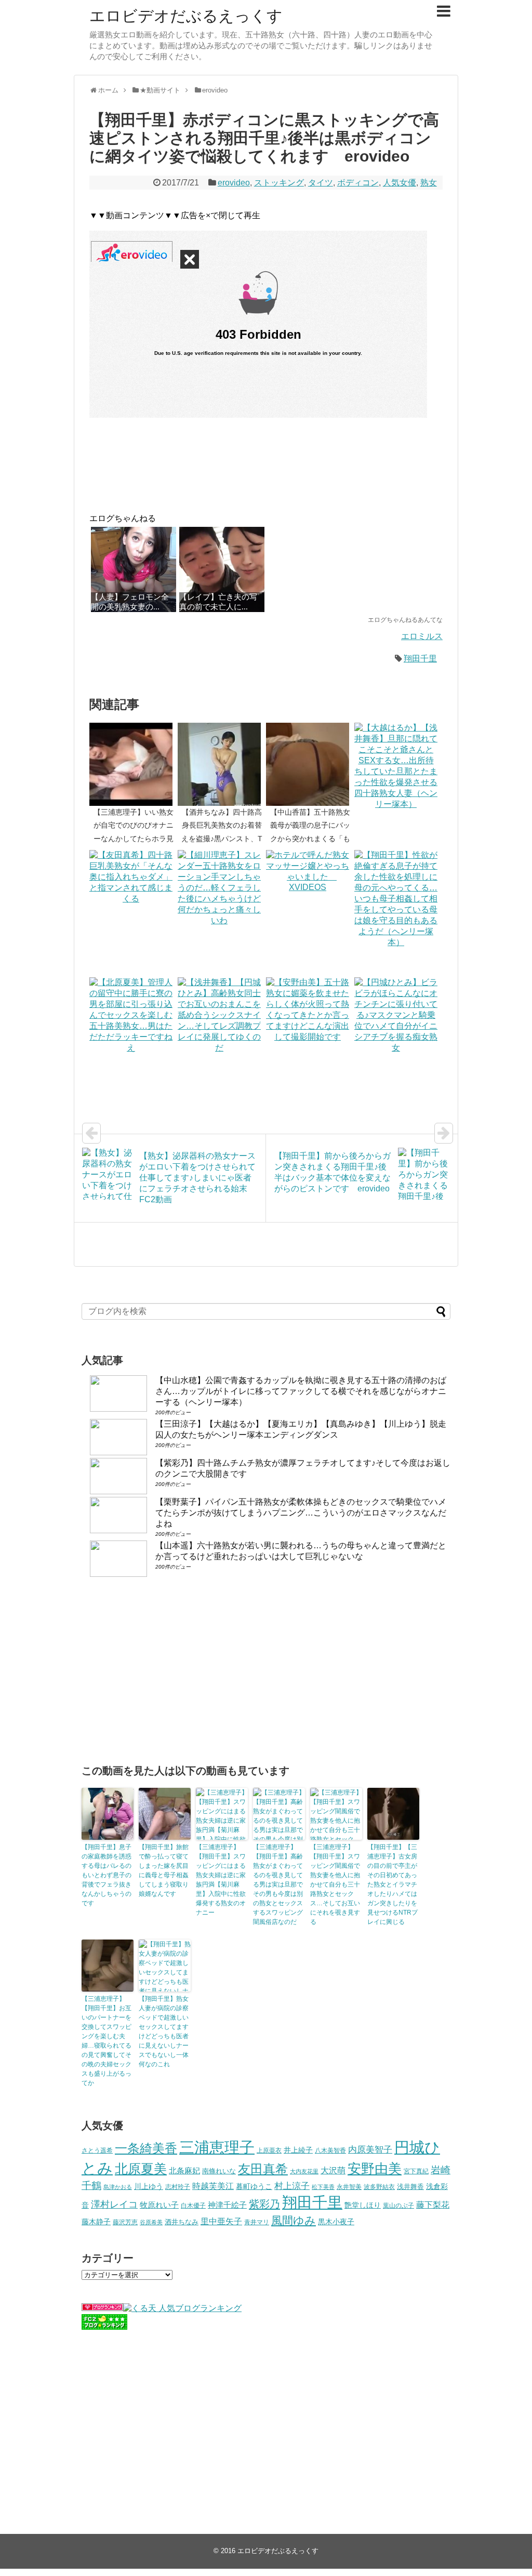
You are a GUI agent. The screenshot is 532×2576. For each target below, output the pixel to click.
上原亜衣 (269, 2150)
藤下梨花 (433, 2205)
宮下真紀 (416, 2171)
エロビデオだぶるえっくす (186, 16)
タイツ (321, 183)
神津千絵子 (227, 2205)
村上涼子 (292, 2186)
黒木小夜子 (336, 2222)
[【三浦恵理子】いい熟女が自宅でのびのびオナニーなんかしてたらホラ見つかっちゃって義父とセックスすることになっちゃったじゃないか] (134, 764)
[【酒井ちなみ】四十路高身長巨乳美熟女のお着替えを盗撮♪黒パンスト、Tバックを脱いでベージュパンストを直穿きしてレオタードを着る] (222, 764)
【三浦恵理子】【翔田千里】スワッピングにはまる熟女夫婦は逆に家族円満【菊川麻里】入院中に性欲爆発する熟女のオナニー (221, 1880)
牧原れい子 (159, 2205)
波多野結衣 (379, 2187)
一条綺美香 (146, 2148)
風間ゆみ (294, 2220)
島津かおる (118, 2187)
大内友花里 (304, 2171)
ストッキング (279, 183)
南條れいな (219, 2171)
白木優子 (193, 2206)
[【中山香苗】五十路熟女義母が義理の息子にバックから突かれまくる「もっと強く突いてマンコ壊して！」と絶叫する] (310, 764)
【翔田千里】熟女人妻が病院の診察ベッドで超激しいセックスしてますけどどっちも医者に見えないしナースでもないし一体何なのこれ (164, 2031)
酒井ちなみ (182, 2222)
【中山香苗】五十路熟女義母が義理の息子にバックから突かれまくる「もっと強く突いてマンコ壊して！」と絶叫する (310, 838)
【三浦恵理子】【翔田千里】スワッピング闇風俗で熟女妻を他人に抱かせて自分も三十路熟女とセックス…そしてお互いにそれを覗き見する (335, 1884)
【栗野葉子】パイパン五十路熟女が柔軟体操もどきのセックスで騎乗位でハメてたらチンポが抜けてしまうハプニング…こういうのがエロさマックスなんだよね (301, 1513)
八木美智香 (330, 2150)
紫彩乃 (264, 2204)
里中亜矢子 (221, 2221)
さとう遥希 (97, 2150)
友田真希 (263, 2169)
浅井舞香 (410, 2187)
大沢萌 (333, 2170)
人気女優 (400, 183)
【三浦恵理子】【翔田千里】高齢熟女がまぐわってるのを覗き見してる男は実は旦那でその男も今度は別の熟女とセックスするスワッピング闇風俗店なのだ (278, 1884)
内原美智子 (370, 2149)
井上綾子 (298, 2150)
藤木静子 (96, 2222)
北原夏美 (141, 2169)
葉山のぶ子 (398, 2206)
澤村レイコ (114, 2204)
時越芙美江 (213, 2186)
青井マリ (257, 2222)
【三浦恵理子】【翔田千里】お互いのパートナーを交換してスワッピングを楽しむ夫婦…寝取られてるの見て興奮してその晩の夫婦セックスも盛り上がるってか (107, 2041)
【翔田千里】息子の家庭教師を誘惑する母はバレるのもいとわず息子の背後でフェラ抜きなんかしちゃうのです (107, 1875)
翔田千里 (420, 659)
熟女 (429, 183)
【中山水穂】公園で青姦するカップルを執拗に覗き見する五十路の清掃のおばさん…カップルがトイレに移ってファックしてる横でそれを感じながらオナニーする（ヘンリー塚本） (301, 1391)
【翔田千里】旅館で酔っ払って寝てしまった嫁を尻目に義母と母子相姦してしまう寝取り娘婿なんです (164, 1870)
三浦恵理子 (217, 2147)
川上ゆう (149, 2187)
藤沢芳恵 (125, 2222)
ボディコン (358, 183)
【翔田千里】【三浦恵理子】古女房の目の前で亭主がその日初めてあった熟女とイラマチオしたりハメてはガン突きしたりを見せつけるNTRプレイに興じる (393, 1884)
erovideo (234, 183)
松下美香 (323, 2187)
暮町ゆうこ (254, 2187)
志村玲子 (178, 2187)
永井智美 (349, 2187)
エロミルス (422, 636)
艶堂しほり (363, 2205)
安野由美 (375, 2169)
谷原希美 (151, 2222)
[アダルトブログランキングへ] (102, 2308)
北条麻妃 (184, 2171)
